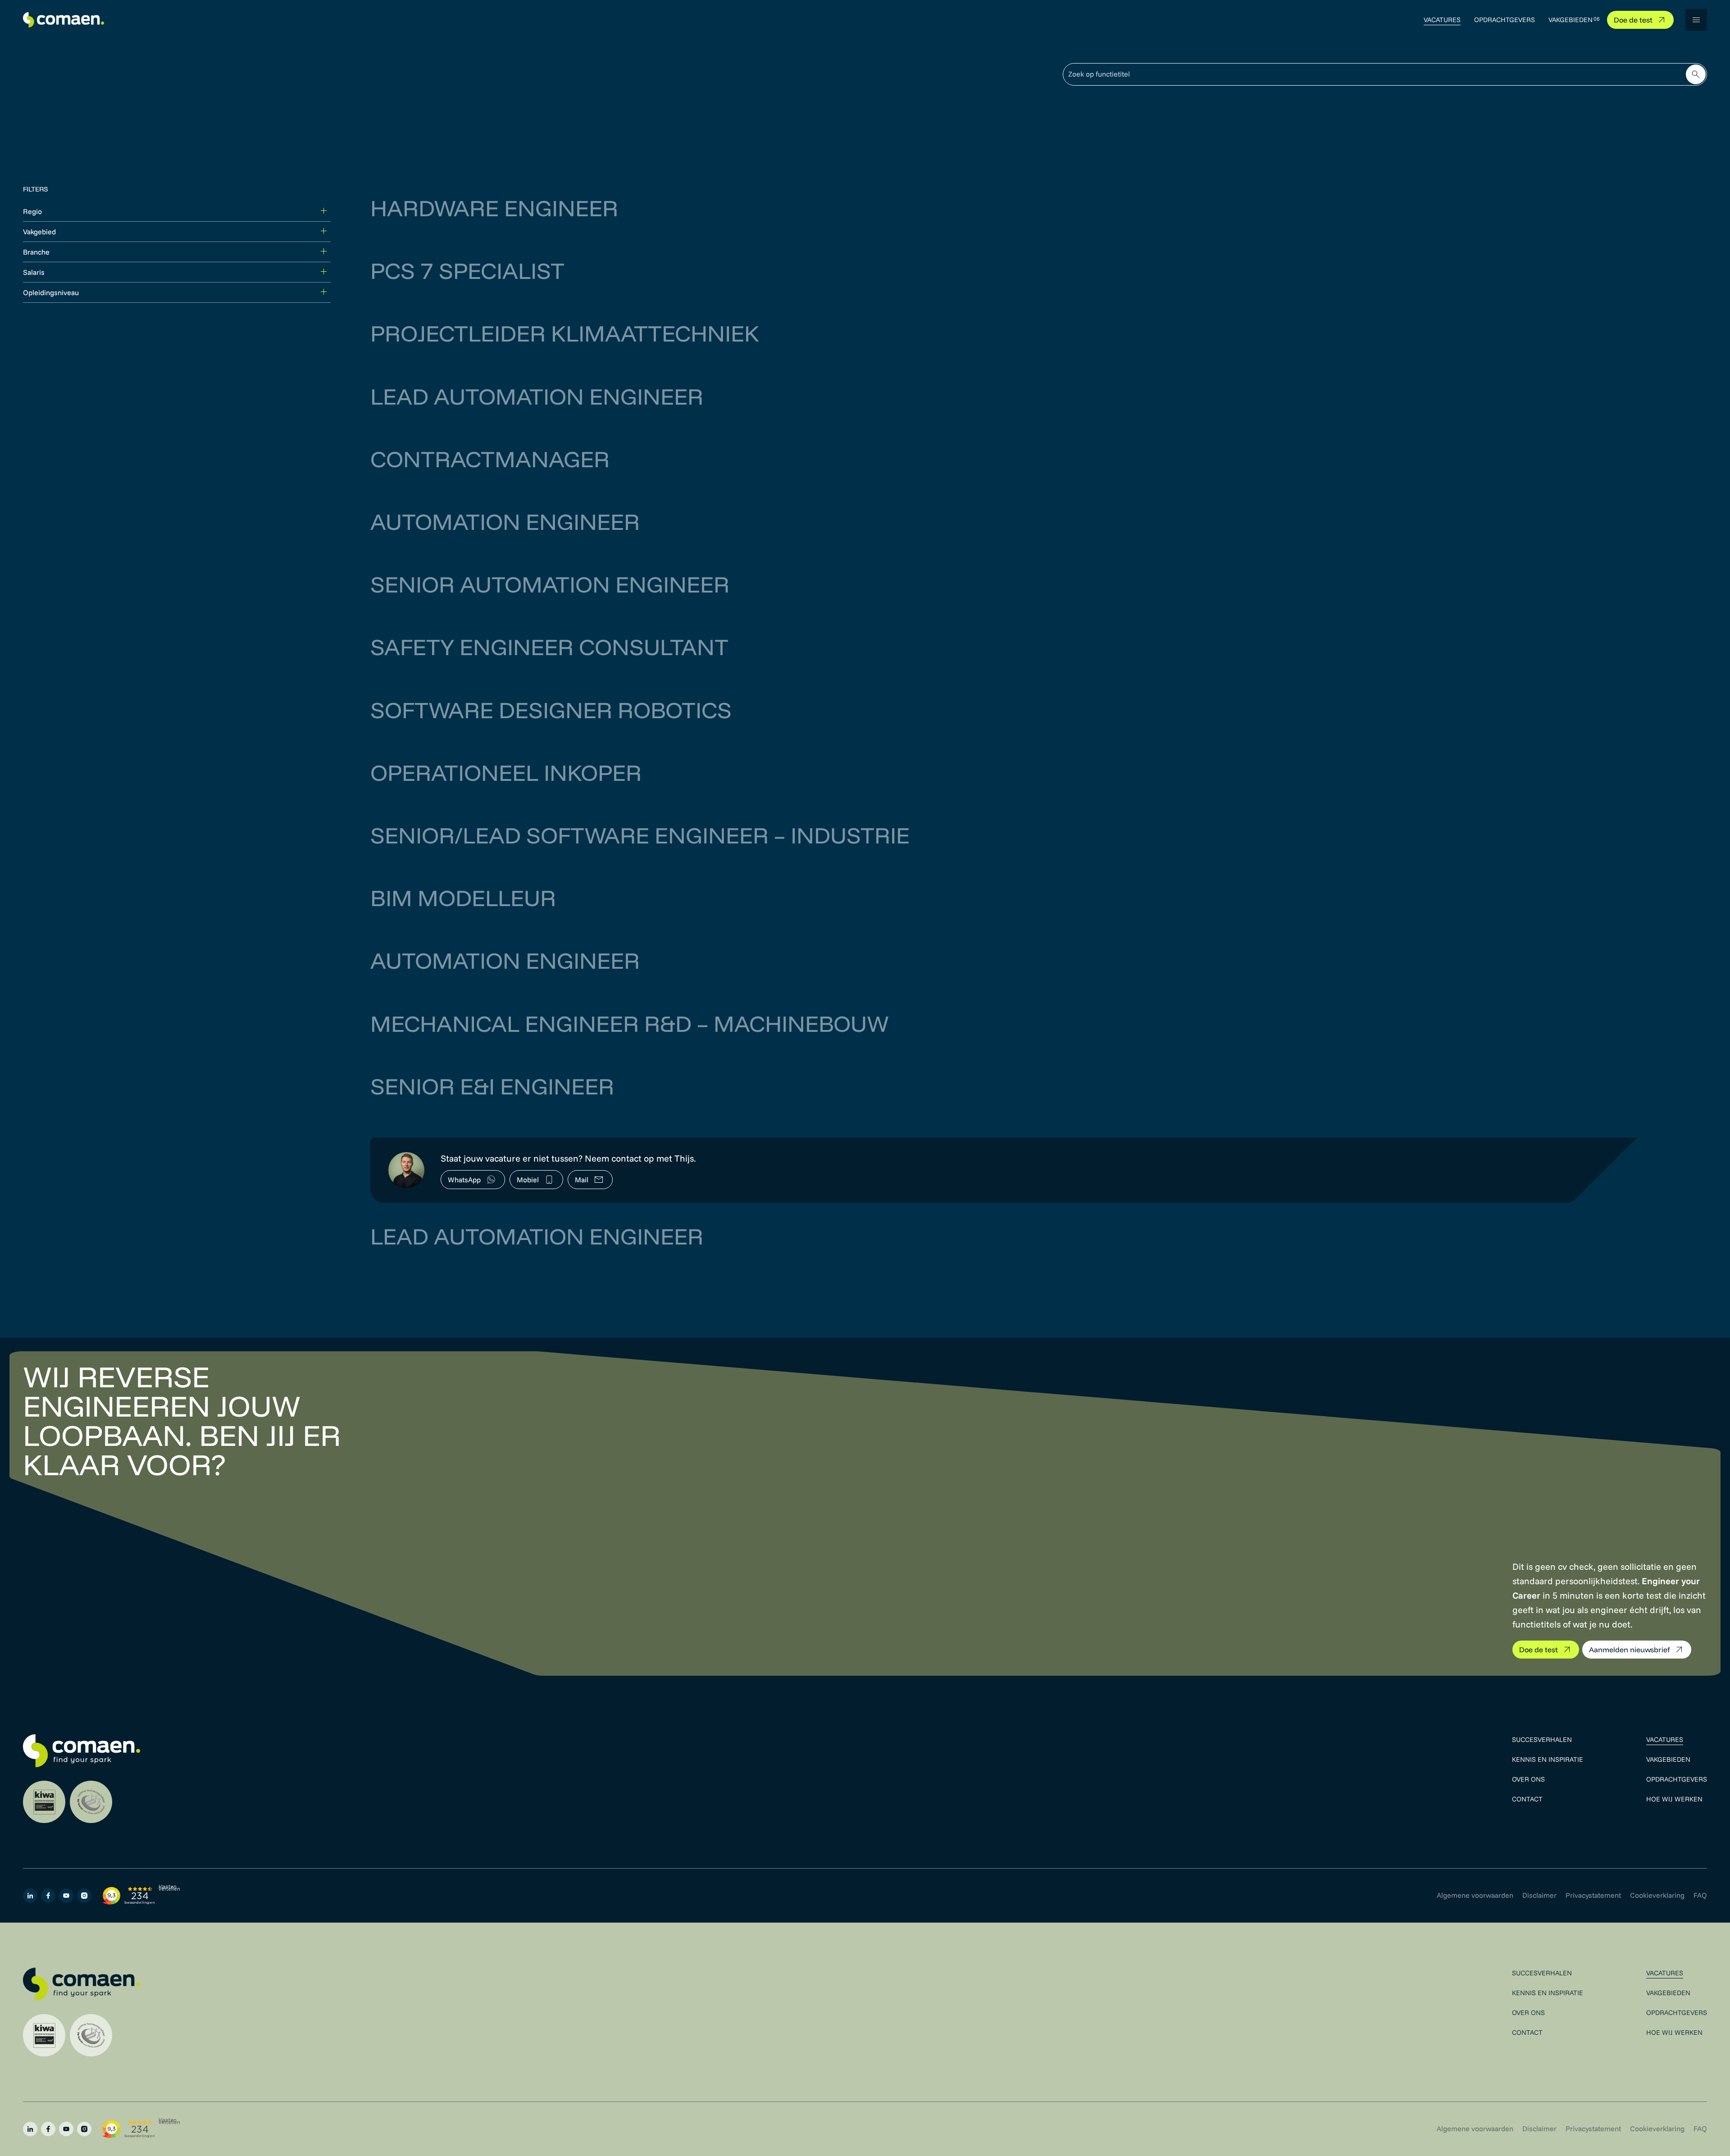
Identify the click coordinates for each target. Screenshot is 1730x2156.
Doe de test (1633, 20)
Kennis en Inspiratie (1548, 1759)
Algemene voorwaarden (1475, 1895)
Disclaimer (1539, 1895)
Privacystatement (1593, 1895)
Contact (1527, 1799)
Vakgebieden (1571, 20)
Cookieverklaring (1657, 1895)
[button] (1696, 20)
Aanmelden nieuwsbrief (1630, 1650)
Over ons (1528, 1779)
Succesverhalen (1542, 1739)
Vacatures (1442, 20)
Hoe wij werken (1674, 1799)
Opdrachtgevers (1505, 20)
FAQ (1700, 1895)
